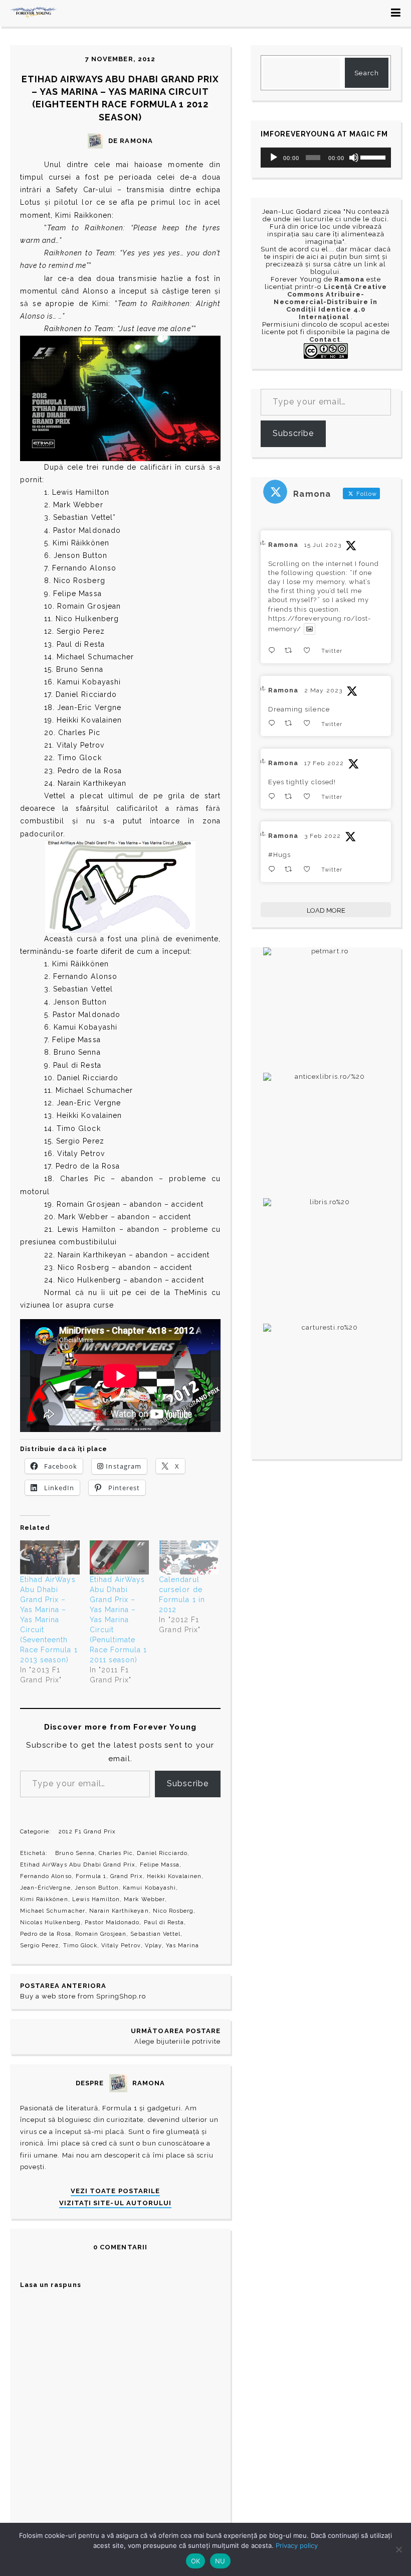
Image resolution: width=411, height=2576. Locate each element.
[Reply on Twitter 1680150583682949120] (274, 651)
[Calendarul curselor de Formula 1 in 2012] (189, 1557)
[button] (120, 398)
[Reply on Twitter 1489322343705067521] (274, 869)
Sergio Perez (39, 1946)
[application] (326, 158)
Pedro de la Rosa (46, 1934)
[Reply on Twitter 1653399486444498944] (274, 723)
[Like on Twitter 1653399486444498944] (310, 723)
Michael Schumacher (53, 1911)
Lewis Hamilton (96, 1899)
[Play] (274, 158)
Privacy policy (297, 2545)
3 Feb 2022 (322, 836)
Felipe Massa (160, 1865)
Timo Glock (80, 1946)
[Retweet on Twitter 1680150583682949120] (291, 651)
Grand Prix (126, 1876)
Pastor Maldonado (112, 1922)
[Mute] (354, 158)
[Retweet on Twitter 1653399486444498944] (291, 723)
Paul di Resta (164, 1922)
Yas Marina (182, 1946)
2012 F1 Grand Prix (87, 1832)
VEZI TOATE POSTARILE (115, 2191)
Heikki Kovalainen (174, 1876)
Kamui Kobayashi (149, 1888)
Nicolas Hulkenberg (50, 1922)
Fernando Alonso (46, 1876)
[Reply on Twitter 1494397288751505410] (274, 797)
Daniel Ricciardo (162, 1853)
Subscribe (188, 1783)
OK (196, 2561)
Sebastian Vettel (155, 1934)
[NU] (398, 2549)
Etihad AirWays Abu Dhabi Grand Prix (78, 1865)
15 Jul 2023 (323, 545)
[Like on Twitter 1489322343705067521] (310, 869)
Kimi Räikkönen (44, 1899)
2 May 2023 (323, 690)
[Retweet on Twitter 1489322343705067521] (291, 869)
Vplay (153, 1946)
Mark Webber (144, 1899)
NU (220, 2561)
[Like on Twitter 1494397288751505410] (310, 797)
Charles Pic (116, 1853)
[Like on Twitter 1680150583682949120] (310, 651)
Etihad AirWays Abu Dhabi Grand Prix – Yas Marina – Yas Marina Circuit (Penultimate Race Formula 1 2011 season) (119, 1620)
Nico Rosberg (173, 1911)
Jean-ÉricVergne (45, 1888)
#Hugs (279, 855)
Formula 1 (91, 1876)
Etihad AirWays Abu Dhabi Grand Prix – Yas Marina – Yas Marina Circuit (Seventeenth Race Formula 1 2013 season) (49, 1620)
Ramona (283, 545)
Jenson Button (97, 1888)
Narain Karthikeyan (119, 1911)
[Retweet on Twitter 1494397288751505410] (291, 797)
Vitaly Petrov (121, 1946)
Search (366, 73)
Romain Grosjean (101, 1934)
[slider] (373, 157)
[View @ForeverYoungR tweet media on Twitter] (310, 629)
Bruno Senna (75, 1853)
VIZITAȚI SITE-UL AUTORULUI (115, 2203)
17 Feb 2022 (324, 763)
